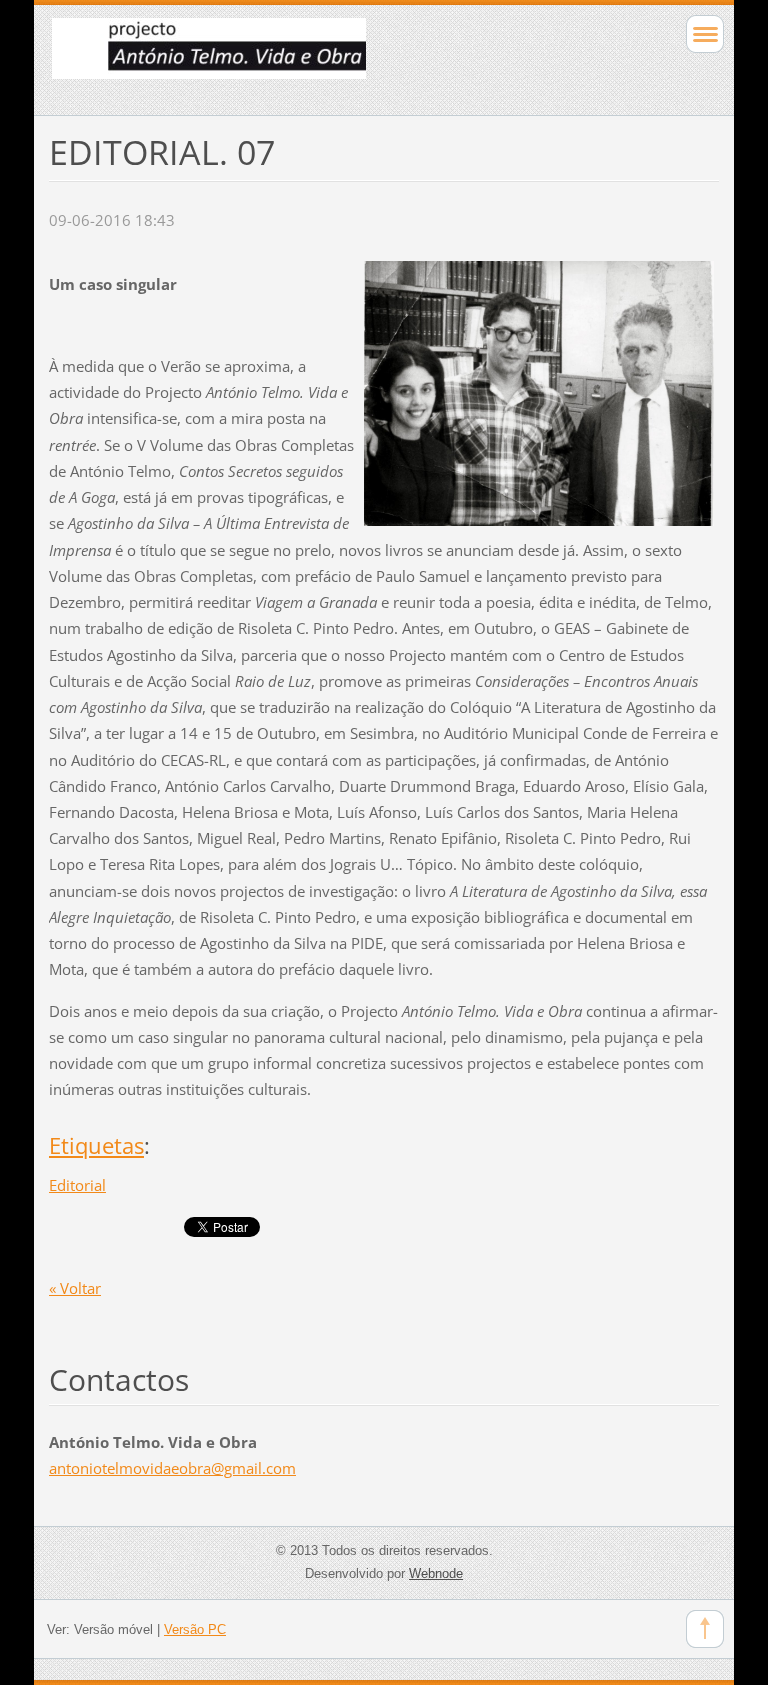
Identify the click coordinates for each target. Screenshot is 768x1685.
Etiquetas (96, 1145)
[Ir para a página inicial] (317, 57)
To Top (705, 1629)
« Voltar (75, 1288)
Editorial (77, 1185)
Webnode (436, 1573)
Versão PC (195, 1629)
